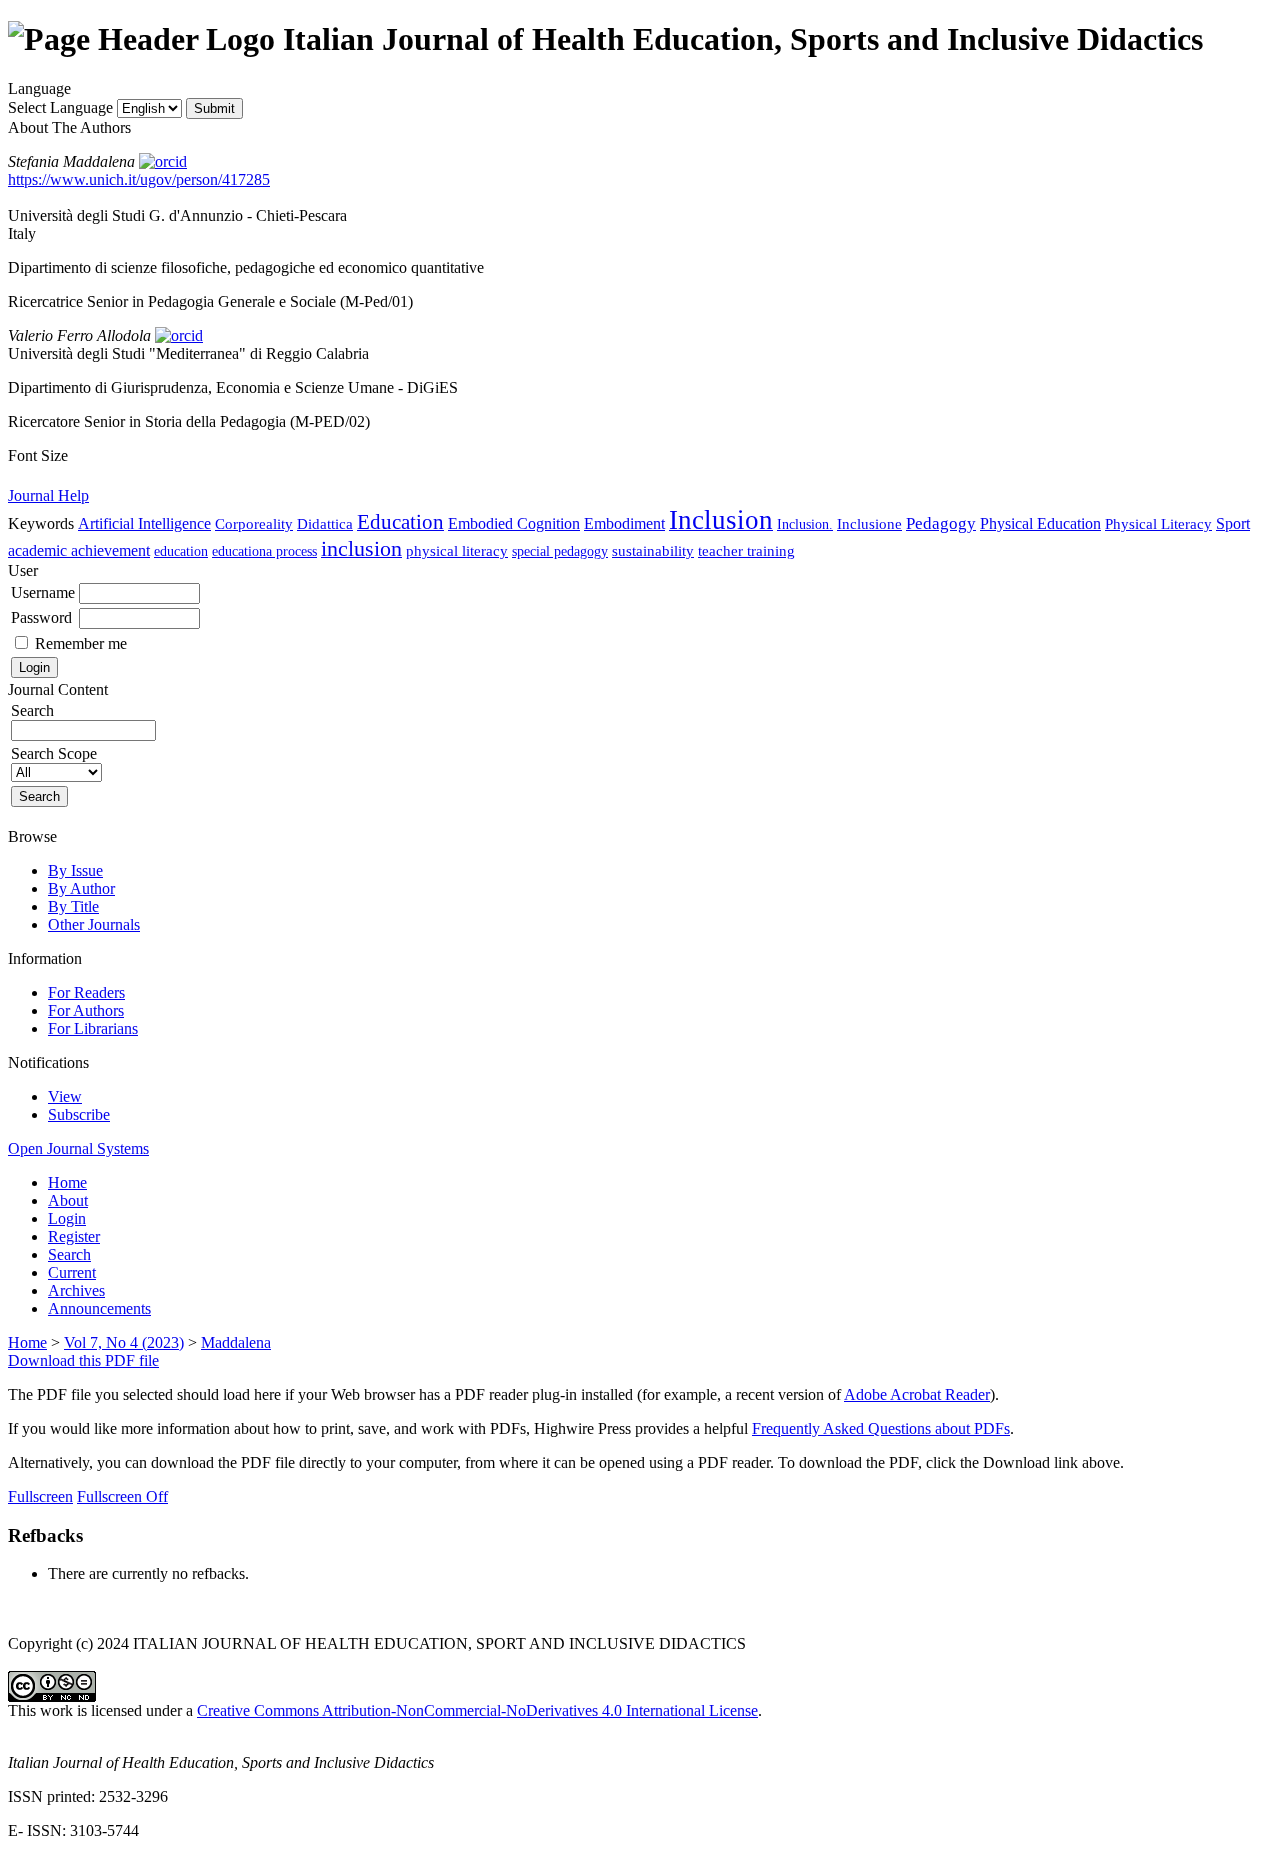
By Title (73, 906)
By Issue (75, 870)
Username (43, 592)
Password (41, 617)
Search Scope (54, 753)
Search (69, 1254)
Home (67, 1182)
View (65, 1096)
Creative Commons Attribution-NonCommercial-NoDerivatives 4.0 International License (477, 1710)
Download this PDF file (83, 1360)
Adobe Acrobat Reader (917, 1394)
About (68, 1200)
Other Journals (94, 924)
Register (74, 1236)
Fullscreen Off (122, 1496)
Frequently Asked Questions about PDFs (881, 1428)
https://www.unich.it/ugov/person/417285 (139, 179)
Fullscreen (40, 1496)
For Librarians (93, 1028)
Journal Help (48, 495)
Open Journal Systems (78, 1148)
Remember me (81, 643)
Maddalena (236, 1342)
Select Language (60, 107)
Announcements (99, 1308)
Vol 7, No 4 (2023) (124, 1342)
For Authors (86, 1010)
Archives (76, 1290)
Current (72, 1272)
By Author (81, 888)
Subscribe (79, 1114)
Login (67, 1218)
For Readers (86, 992)
